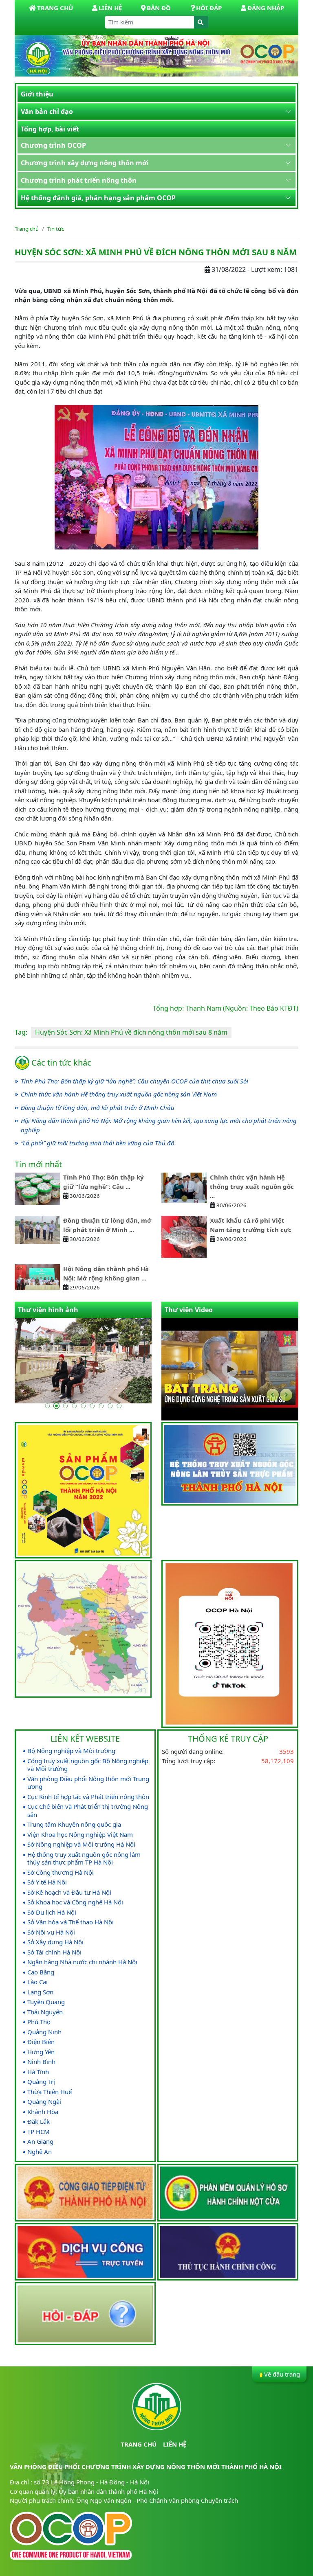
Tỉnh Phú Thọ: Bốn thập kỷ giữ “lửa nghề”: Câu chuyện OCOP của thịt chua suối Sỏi (134, 1081)
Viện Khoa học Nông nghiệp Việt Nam (80, 1835)
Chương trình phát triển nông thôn (79, 180)
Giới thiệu (37, 94)
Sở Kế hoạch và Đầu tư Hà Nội (69, 1892)
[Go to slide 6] (92, 1406)
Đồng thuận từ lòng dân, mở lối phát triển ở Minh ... (107, 1225)
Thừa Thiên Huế (50, 2092)
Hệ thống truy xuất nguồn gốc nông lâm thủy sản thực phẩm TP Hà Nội (84, 1859)
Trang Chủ (55, 8)
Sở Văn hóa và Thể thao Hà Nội (71, 1922)
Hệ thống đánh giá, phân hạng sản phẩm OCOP (98, 198)
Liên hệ (110, 8)
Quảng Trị (41, 2082)
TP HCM (39, 2132)
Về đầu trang (282, 2374)
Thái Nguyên (45, 2012)
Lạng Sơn (40, 1992)
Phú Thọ (39, 2022)
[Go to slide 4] (74, 1406)
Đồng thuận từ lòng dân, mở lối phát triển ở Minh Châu (98, 1107)
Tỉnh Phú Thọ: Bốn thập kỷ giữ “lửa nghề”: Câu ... (104, 1182)
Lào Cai (37, 1982)
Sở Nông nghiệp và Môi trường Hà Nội (81, 1844)
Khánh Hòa (43, 2112)
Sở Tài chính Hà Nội (54, 1952)
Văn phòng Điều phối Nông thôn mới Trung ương (88, 1783)
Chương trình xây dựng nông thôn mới (85, 163)
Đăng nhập (266, 8)
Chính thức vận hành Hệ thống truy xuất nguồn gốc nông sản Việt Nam (119, 1094)
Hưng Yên (41, 2052)
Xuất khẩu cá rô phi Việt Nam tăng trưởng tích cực (251, 1225)
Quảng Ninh (44, 2032)
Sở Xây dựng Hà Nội (55, 1942)
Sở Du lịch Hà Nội (52, 1912)
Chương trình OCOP (53, 145)
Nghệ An (40, 2152)
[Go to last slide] (273, 1395)
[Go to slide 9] (119, 1406)
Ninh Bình (41, 2062)
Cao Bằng (41, 1972)
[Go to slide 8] (110, 1406)
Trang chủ (27, 229)
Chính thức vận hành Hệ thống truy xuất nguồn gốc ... (252, 1186)
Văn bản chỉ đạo (47, 112)
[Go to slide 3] (65, 1406)
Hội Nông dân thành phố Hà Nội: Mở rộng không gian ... (106, 1273)
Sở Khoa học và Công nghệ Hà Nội (75, 1902)
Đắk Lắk (39, 2122)
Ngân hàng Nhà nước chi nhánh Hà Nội (82, 1962)
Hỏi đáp (209, 8)
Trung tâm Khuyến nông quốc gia (74, 1824)
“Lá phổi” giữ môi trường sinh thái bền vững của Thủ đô (97, 1143)
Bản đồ (159, 8)
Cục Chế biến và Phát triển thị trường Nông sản (88, 1811)
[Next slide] (286, 1395)
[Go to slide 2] (56, 1406)
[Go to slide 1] (47, 1406)
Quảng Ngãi (44, 2102)
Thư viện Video (189, 1310)
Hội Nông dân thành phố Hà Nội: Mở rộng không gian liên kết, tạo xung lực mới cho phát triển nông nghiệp (159, 1125)
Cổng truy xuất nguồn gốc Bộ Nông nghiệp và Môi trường (88, 1765)
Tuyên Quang (46, 2002)
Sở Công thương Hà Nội (61, 1872)
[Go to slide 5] (83, 1406)
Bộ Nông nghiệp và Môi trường (71, 1751)
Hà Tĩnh (38, 2072)
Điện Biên (41, 2042)
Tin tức (56, 229)
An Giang (40, 2142)
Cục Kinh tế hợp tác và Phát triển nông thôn (88, 1797)
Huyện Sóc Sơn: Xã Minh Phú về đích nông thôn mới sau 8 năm (131, 1032)
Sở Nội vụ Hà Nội (51, 1932)
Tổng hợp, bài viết (50, 129)
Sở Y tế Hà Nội (47, 1882)
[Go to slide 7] (101, 1406)
